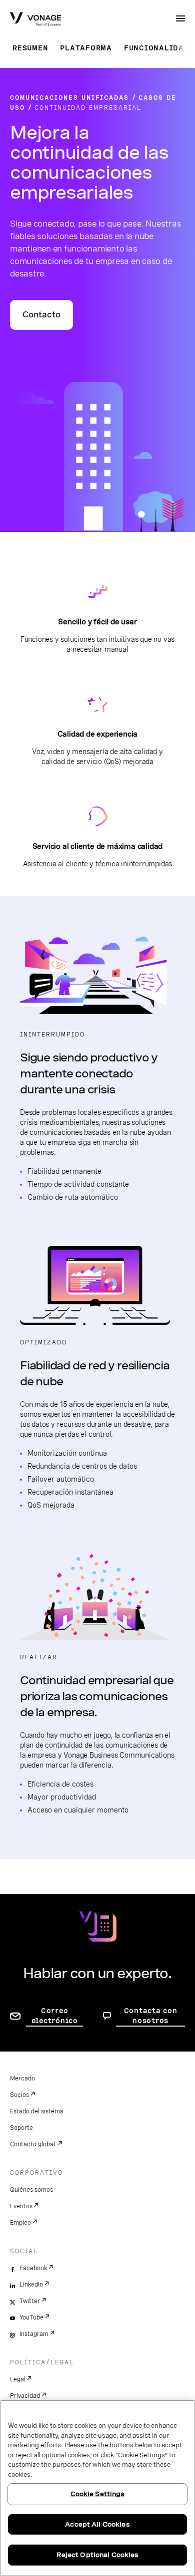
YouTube (31, 2318)
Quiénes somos (31, 2190)
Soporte (21, 2128)
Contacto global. (33, 2144)
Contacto (41, 315)
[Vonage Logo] (35, 20)
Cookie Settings (98, 2494)
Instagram (34, 2334)
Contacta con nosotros (151, 2016)
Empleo (20, 2223)
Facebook (33, 2268)
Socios (19, 2095)
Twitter (30, 2301)
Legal (18, 2379)
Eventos (21, 2206)
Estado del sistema (37, 2111)
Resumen (30, 48)
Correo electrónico (55, 2016)
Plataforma (86, 48)
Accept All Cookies (97, 2524)
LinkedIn (31, 2285)
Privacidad (25, 2396)
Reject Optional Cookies (98, 2555)
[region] (97, 2488)
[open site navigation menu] (180, 18)
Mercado (22, 2078)
